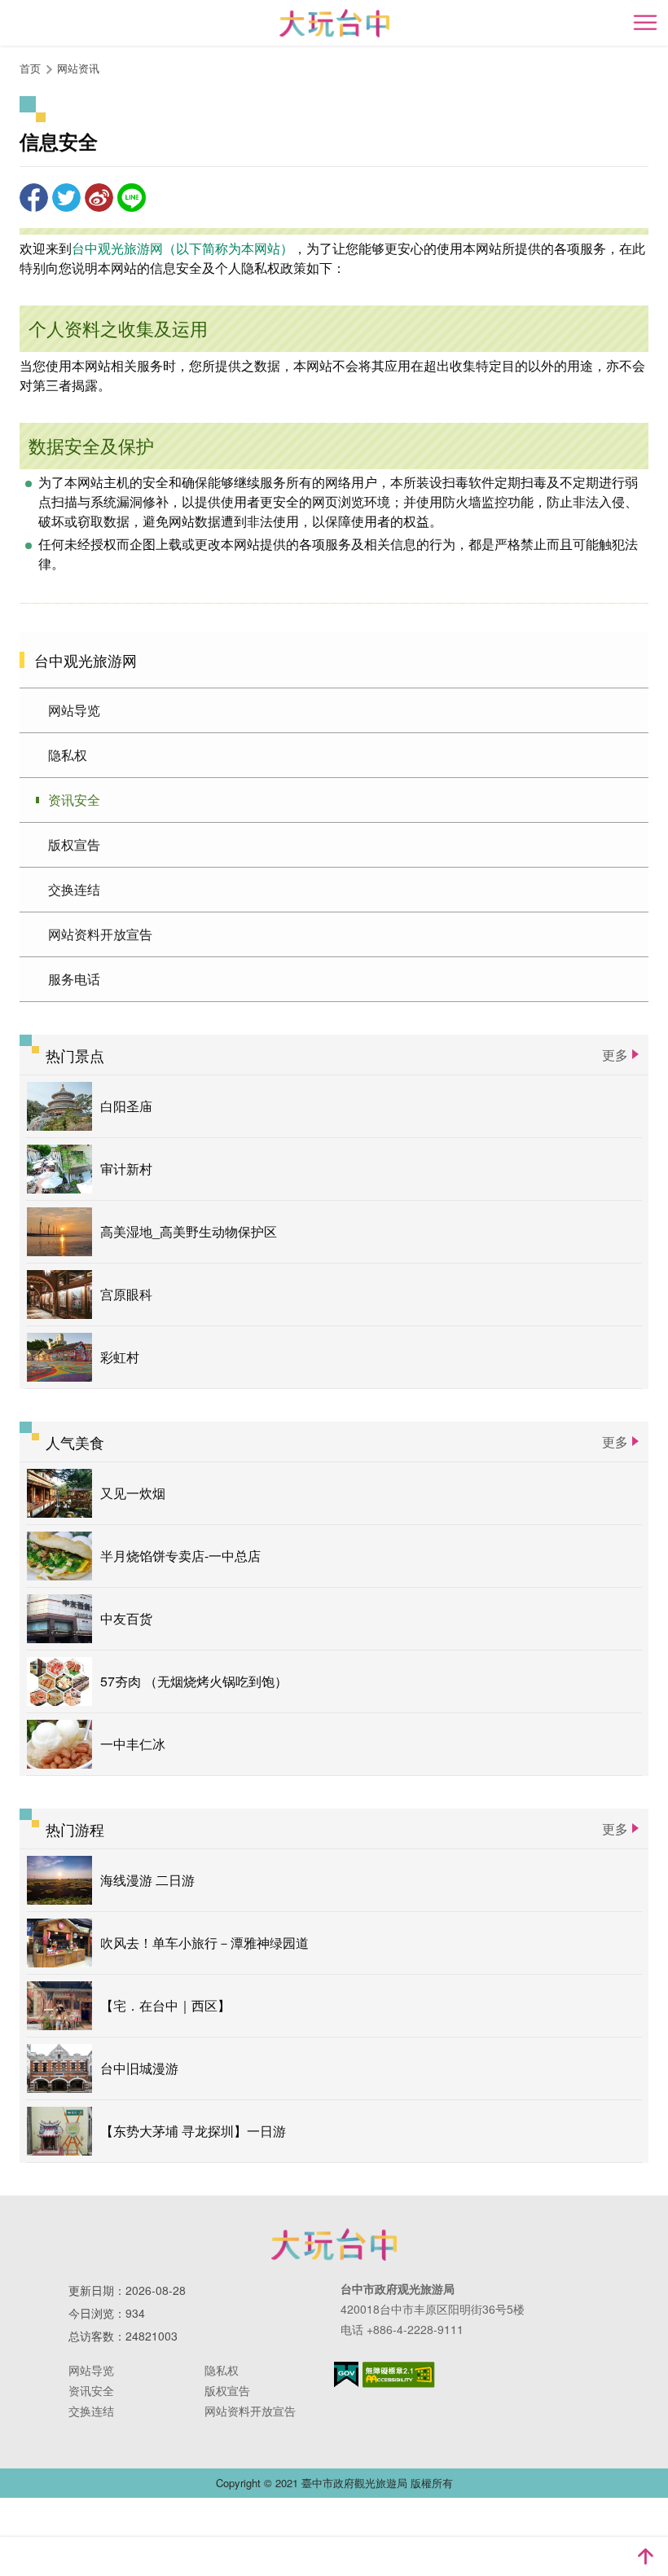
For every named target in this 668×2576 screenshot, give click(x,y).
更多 (615, 1055)
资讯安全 (74, 800)
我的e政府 (346, 2374)
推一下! (66, 198)
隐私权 (68, 755)
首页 (30, 68)
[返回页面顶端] (645, 2556)
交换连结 (74, 889)
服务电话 (74, 979)
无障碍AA (399, 2375)
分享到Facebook (34, 198)
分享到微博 (99, 198)
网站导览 (74, 710)
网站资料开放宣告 (100, 934)
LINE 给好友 (132, 198)
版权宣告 (74, 844)
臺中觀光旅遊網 (334, 23)
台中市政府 (334, 2244)
